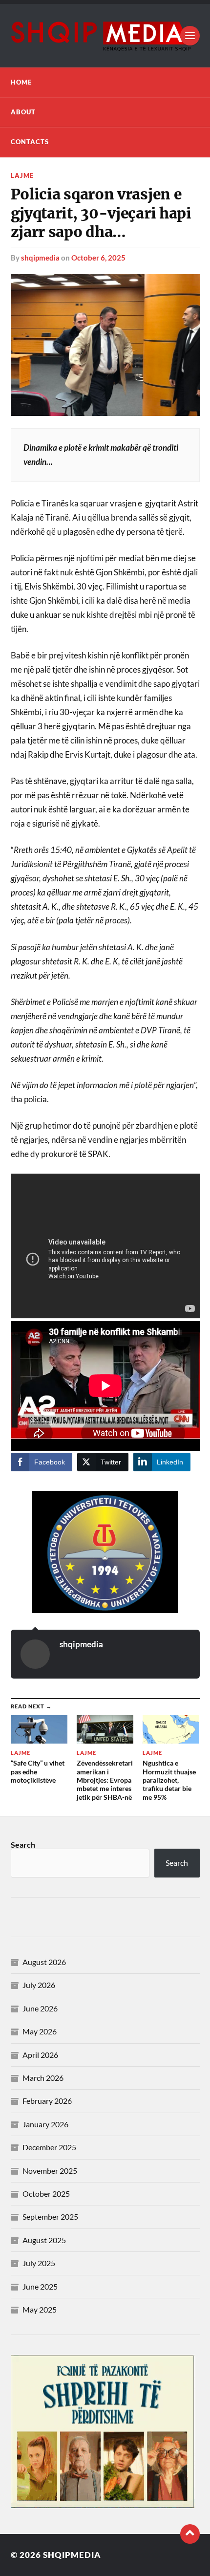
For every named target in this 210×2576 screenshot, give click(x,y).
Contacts (30, 142)
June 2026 (40, 2008)
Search (23, 1845)
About (23, 112)
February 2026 (47, 2101)
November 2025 (50, 2171)
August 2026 (44, 1962)
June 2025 (40, 2286)
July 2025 (39, 2263)
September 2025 (50, 2216)
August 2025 (44, 2240)
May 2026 (40, 2031)
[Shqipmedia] (105, 36)
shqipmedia (40, 258)
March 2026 (43, 2078)
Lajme (22, 175)
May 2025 (40, 2309)
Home (21, 82)
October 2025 (46, 2194)
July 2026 (39, 1985)
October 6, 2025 (98, 258)
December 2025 (49, 2147)
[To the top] (190, 2534)
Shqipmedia (72, 2555)
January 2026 (45, 2124)
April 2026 (40, 2055)
